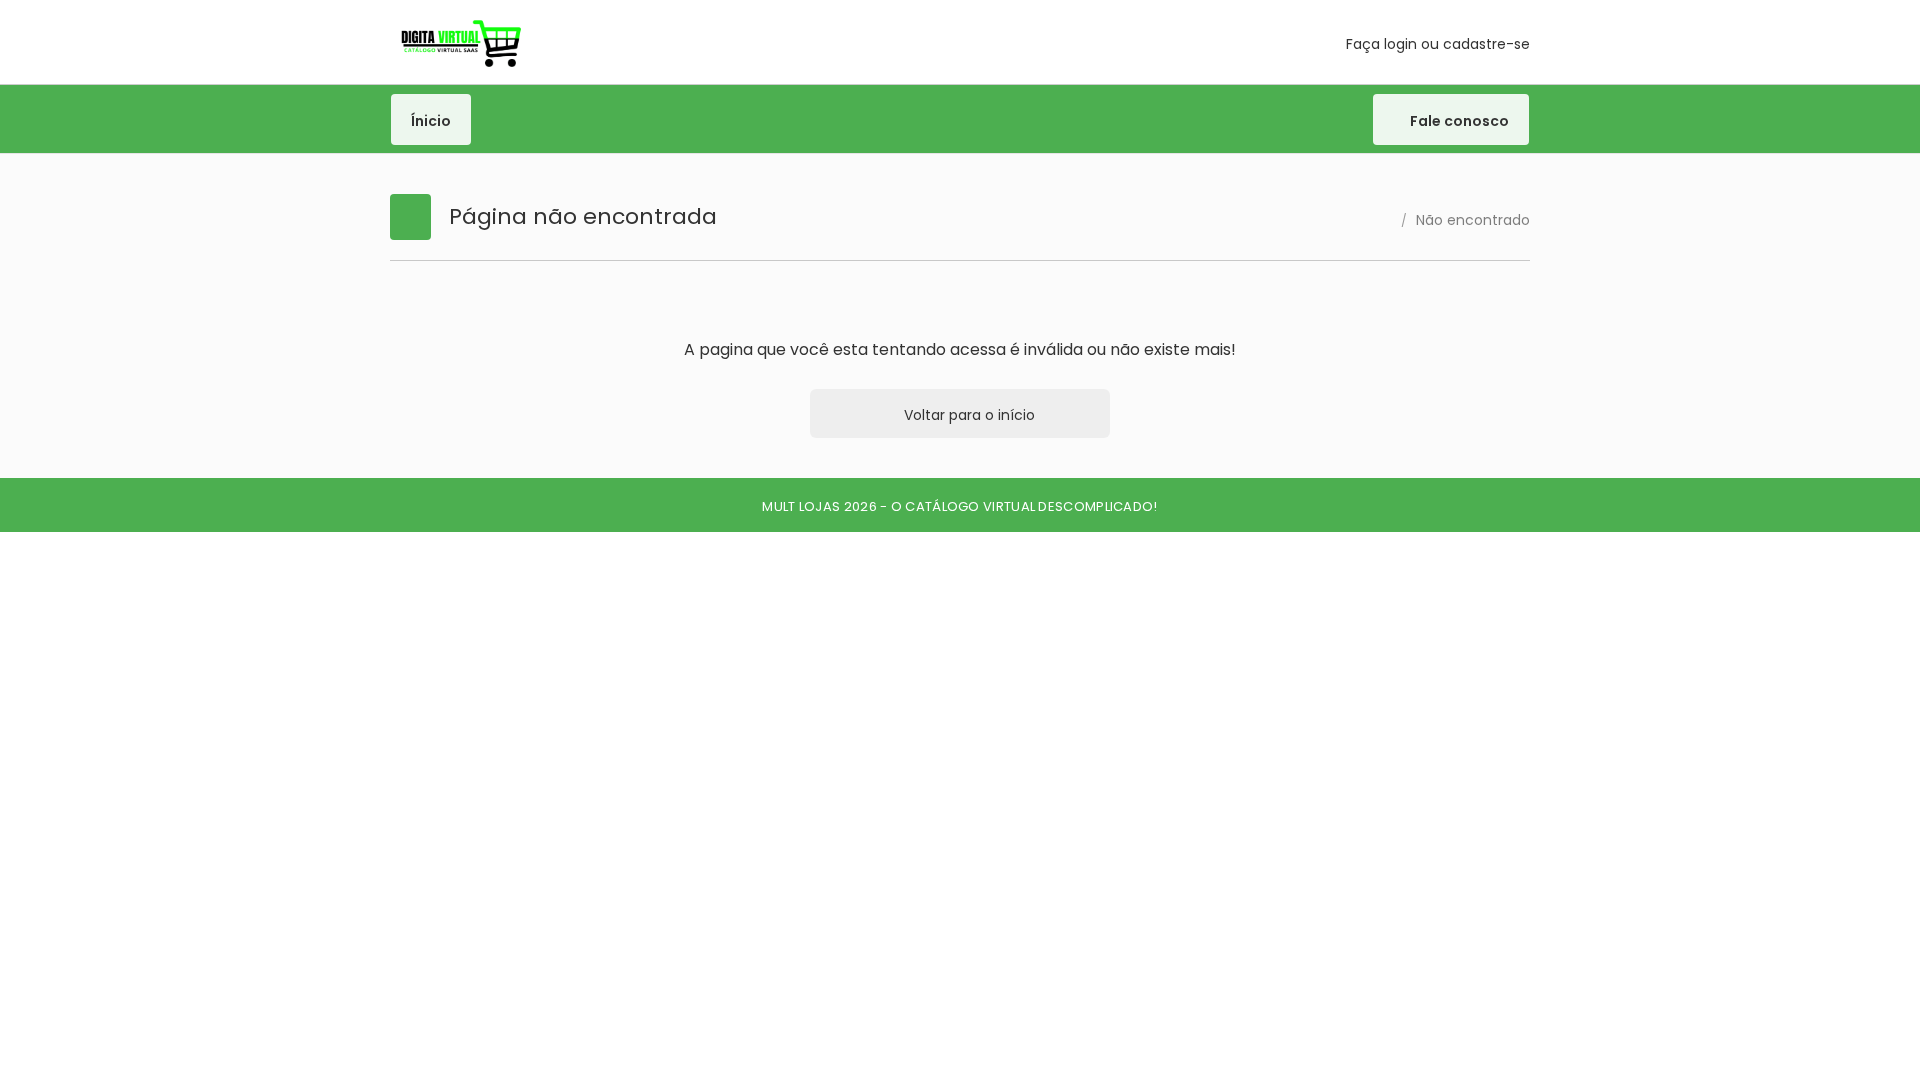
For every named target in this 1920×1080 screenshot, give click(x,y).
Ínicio (431, 121)
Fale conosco (1458, 121)
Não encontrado (1473, 220)
